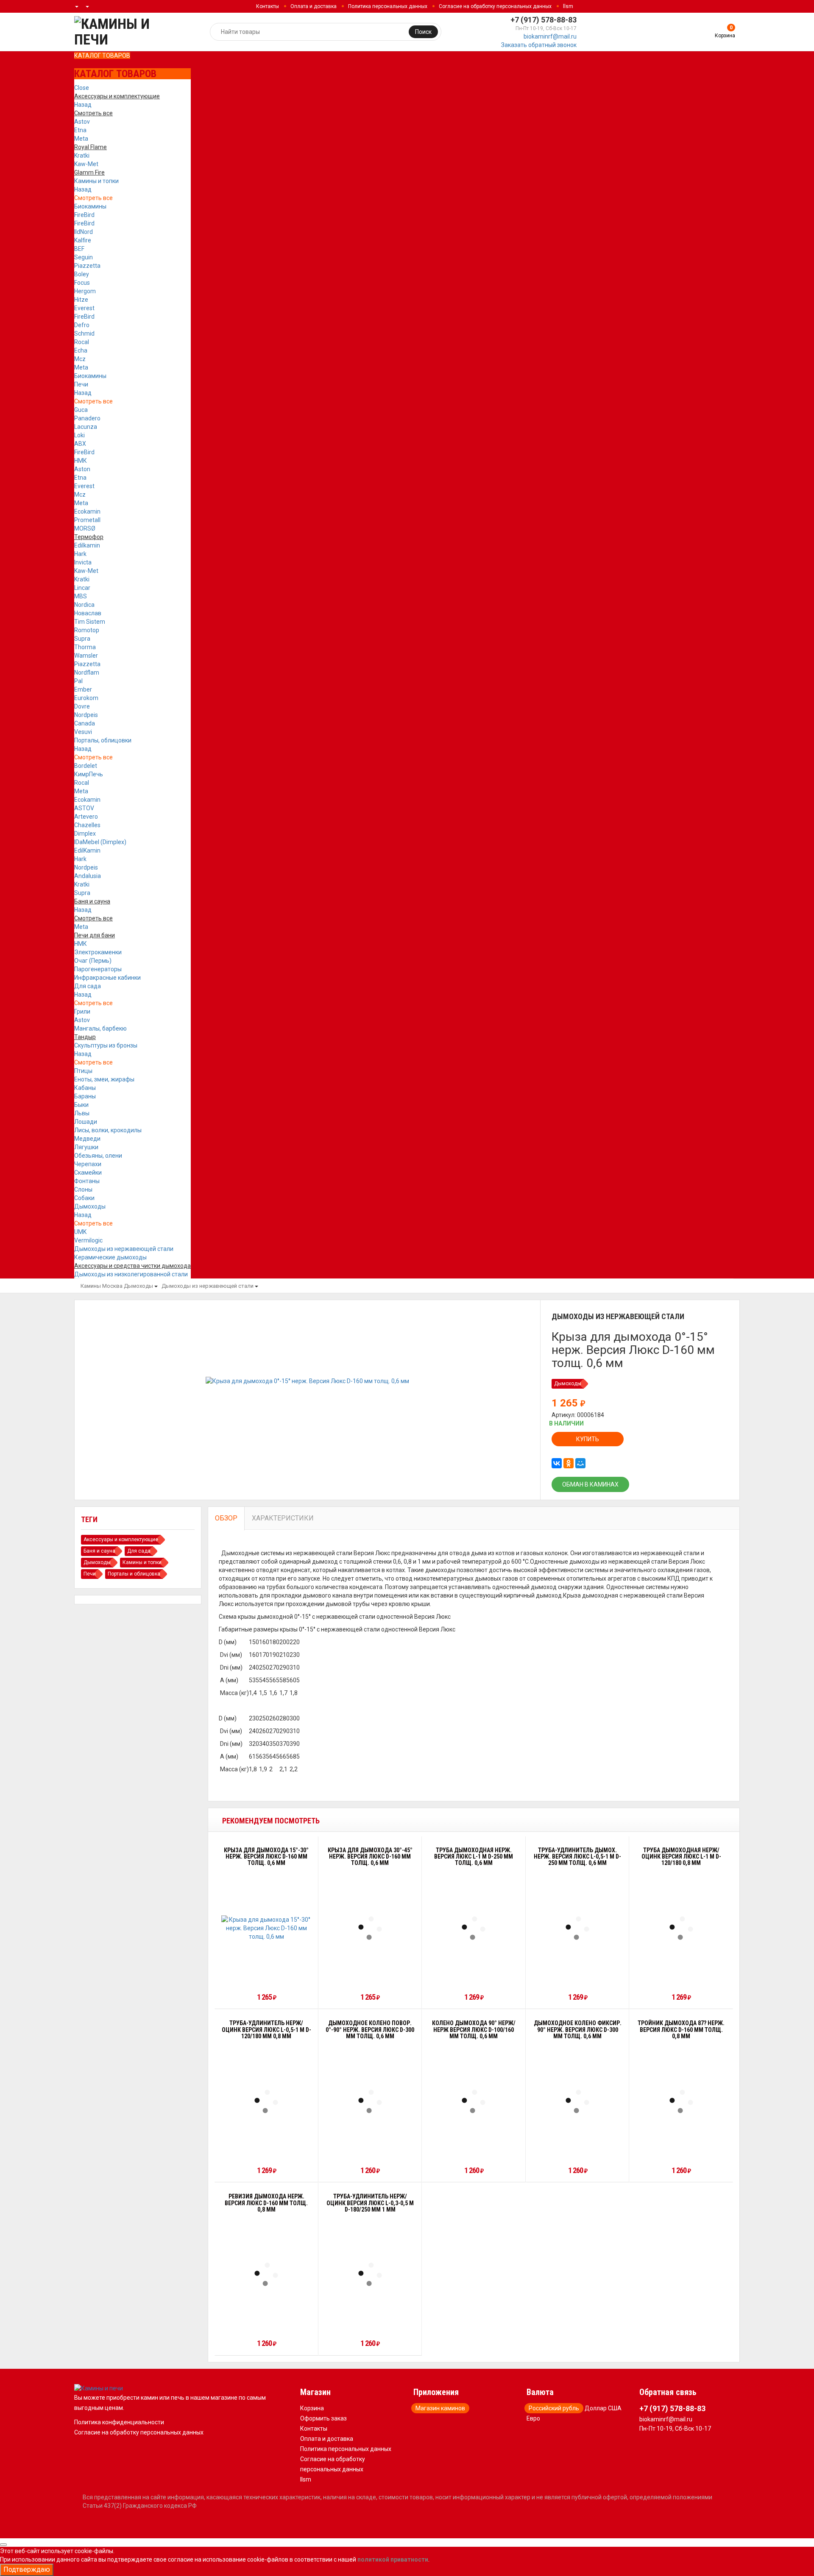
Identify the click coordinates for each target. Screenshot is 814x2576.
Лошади (86, 1122)
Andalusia (88, 876)
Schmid (84, 333)
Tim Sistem (90, 622)
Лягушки (86, 1147)
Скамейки (88, 1173)
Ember (83, 689)
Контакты (268, 6)
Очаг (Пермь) (93, 961)
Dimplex (85, 834)
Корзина (312, 2408)
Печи (81, 384)
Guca (81, 410)
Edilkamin (87, 545)
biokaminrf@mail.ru (550, 36)
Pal (78, 681)
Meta (81, 139)
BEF (79, 249)
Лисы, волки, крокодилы (108, 1130)
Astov (82, 122)
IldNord (84, 232)
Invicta (83, 562)
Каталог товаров (102, 56)
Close (82, 88)
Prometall (87, 520)
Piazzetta (87, 266)
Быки (81, 1105)
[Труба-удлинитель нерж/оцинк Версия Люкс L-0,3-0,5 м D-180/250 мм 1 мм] (370, 2274)
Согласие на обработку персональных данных (495, 6)
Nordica (84, 605)
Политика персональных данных (388, 6)
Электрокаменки (98, 952)
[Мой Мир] (580, 1463)
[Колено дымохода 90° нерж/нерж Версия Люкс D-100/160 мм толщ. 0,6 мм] (474, 2101)
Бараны (85, 1096)
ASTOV (84, 808)
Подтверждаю (27, 2569)
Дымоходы (90, 1206)
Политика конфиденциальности (119, 2422)
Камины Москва (102, 1286)
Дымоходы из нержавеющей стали (124, 1249)
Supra (82, 639)
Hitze (81, 300)
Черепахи (88, 1164)
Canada (85, 723)
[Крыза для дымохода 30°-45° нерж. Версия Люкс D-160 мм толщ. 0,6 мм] (370, 1928)
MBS (81, 596)
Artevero (86, 817)
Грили (82, 1012)
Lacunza (86, 427)
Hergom (85, 291)
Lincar (82, 588)
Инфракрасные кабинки (107, 978)
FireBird (84, 215)
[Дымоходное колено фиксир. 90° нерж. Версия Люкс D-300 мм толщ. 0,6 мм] (577, 2101)
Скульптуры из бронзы (106, 1045)
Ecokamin (87, 511)
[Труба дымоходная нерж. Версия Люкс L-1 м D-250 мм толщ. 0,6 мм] (474, 1928)
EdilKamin (87, 850)
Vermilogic (88, 1240)
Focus (82, 283)
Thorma (85, 647)
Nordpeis (86, 715)
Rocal (82, 342)
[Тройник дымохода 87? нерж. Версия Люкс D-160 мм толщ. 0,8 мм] (681, 2101)
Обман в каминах (590, 1484)
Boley (82, 274)
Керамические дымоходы (110, 1257)
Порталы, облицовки (103, 740)
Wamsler (86, 656)
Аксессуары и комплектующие (121, 1539)
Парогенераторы (98, 969)
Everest (84, 308)
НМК (81, 461)
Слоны (83, 1189)
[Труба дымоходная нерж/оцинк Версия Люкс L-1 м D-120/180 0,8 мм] (681, 1928)
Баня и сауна (99, 1551)
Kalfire (83, 240)
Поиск (423, 32)
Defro (82, 325)
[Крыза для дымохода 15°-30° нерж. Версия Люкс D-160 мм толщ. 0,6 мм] (266, 1928)
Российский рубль (554, 2408)
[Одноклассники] (569, 1463)
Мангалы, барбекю (100, 1028)
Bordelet (86, 766)
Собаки (84, 1198)
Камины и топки (96, 181)
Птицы (83, 1071)
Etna (80, 130)
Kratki (82, 156)
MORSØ (85, 528)
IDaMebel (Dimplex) (100, 842)
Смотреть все (93, 198)
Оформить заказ (323, 2418)
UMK (80, 1232)
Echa (81, 350)
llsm (568, 6)
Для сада (88, 986)
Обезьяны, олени (98, 1156)
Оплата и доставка (314, 6)
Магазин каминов (440, 2408)
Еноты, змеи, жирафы (104, 1079)
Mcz (80, 359)
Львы (82, 1113)
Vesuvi (83, 732)
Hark (80, 554)
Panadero (87, 418)
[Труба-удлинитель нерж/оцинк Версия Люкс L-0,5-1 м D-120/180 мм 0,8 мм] (266, 2101)
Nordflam (87, 672)
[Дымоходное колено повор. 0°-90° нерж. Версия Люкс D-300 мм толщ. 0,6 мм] (370, 2101)
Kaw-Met (86, 164)
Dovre (82, 706)
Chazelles (87, 825)
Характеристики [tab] (283, 1518)
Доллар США (603, 2408)
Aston (82, 469)
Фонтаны (87, 1181)
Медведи (87, 1139)
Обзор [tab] (226, 1518)
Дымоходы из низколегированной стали (131, 1274)
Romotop (87, 630)
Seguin (84, 257)
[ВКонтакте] (557, 1463)
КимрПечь (89, 774)
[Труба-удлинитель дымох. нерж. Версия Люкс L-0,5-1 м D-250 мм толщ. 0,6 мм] (577, 1928)
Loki (79, 435)
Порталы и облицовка (134, 1574)
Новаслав (88, 613)
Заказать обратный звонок (539, 45)
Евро (533, 2418)
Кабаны (85, 1088)
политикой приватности (393, 2559)
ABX (80, 444)
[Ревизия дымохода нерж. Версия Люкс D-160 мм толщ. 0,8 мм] (266, 2274)
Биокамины (90, 206)
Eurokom (86, 698)
